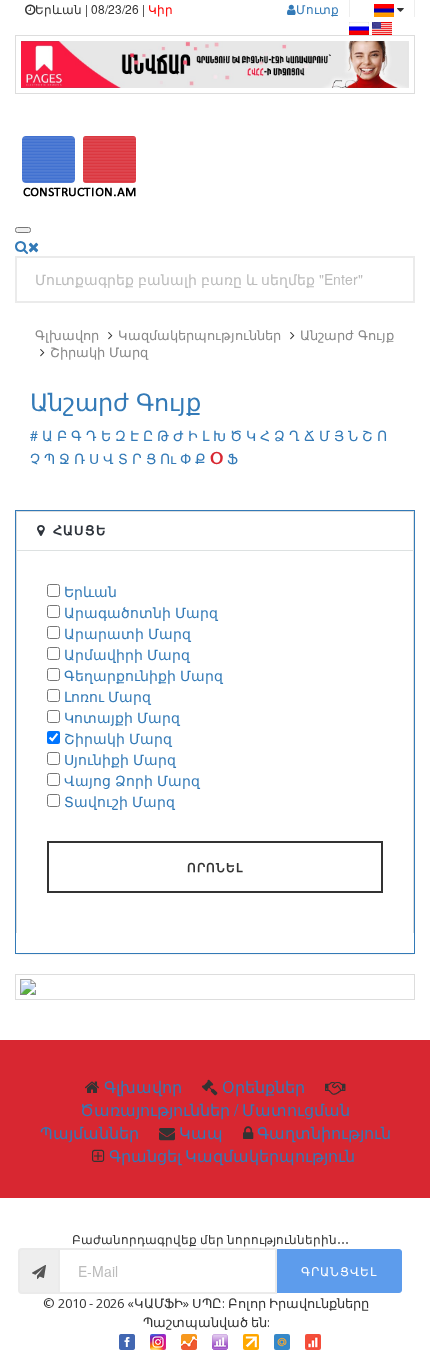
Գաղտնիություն (324, 1132)
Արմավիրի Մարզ (127, 654)
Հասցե (80, 529)
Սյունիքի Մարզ (120, 759)
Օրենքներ (263, 1086)
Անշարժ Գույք (347, 334)
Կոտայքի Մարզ (122, 717)
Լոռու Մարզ (107, 696)
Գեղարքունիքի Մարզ (143, 675)
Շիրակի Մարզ (99, 351)
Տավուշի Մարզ (119, 801)
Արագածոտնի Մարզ (141, 612)
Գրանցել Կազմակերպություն (232, 1155)
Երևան (90, 591)
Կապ (201, 1132)
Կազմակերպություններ (199, 334)
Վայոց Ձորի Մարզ (132, 780)
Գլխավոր (67, 334)
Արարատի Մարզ (127, 633)
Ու (168, 458)
